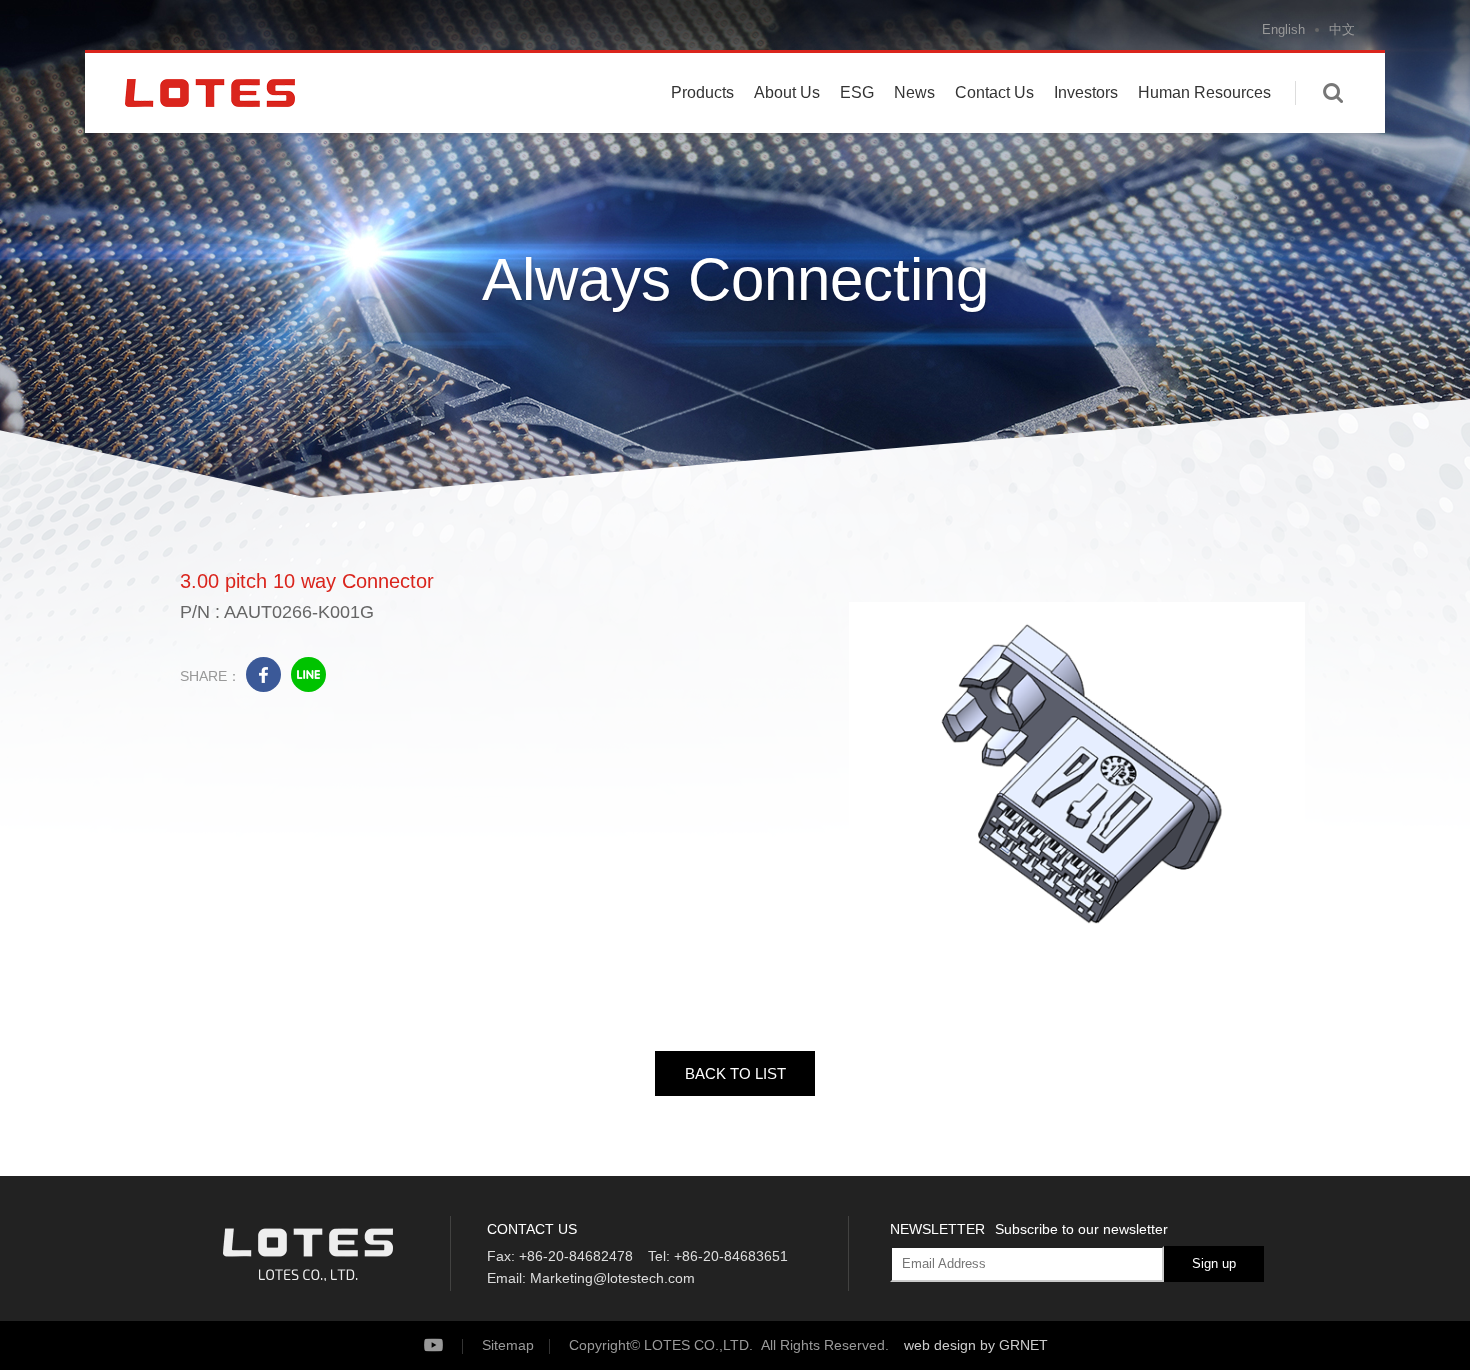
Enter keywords (1333, 93)
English (1283, 29)
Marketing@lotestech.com (612, 1278)
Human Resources (1204, 92)
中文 (1342, 29)
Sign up (1214, 1263)
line (308, 674)
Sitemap (508, 1345)
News (914, 92)
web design (940, 1345)
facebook (263, 674)
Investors (1086, 92)
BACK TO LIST (735, 1073)
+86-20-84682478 (576, 1256)
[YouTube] (450, 1345)
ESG (857, 92)
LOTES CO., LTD (210, 93)
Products (702, 92)
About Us (787, 92)
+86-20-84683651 (731, 1256)
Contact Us (994, 92)
